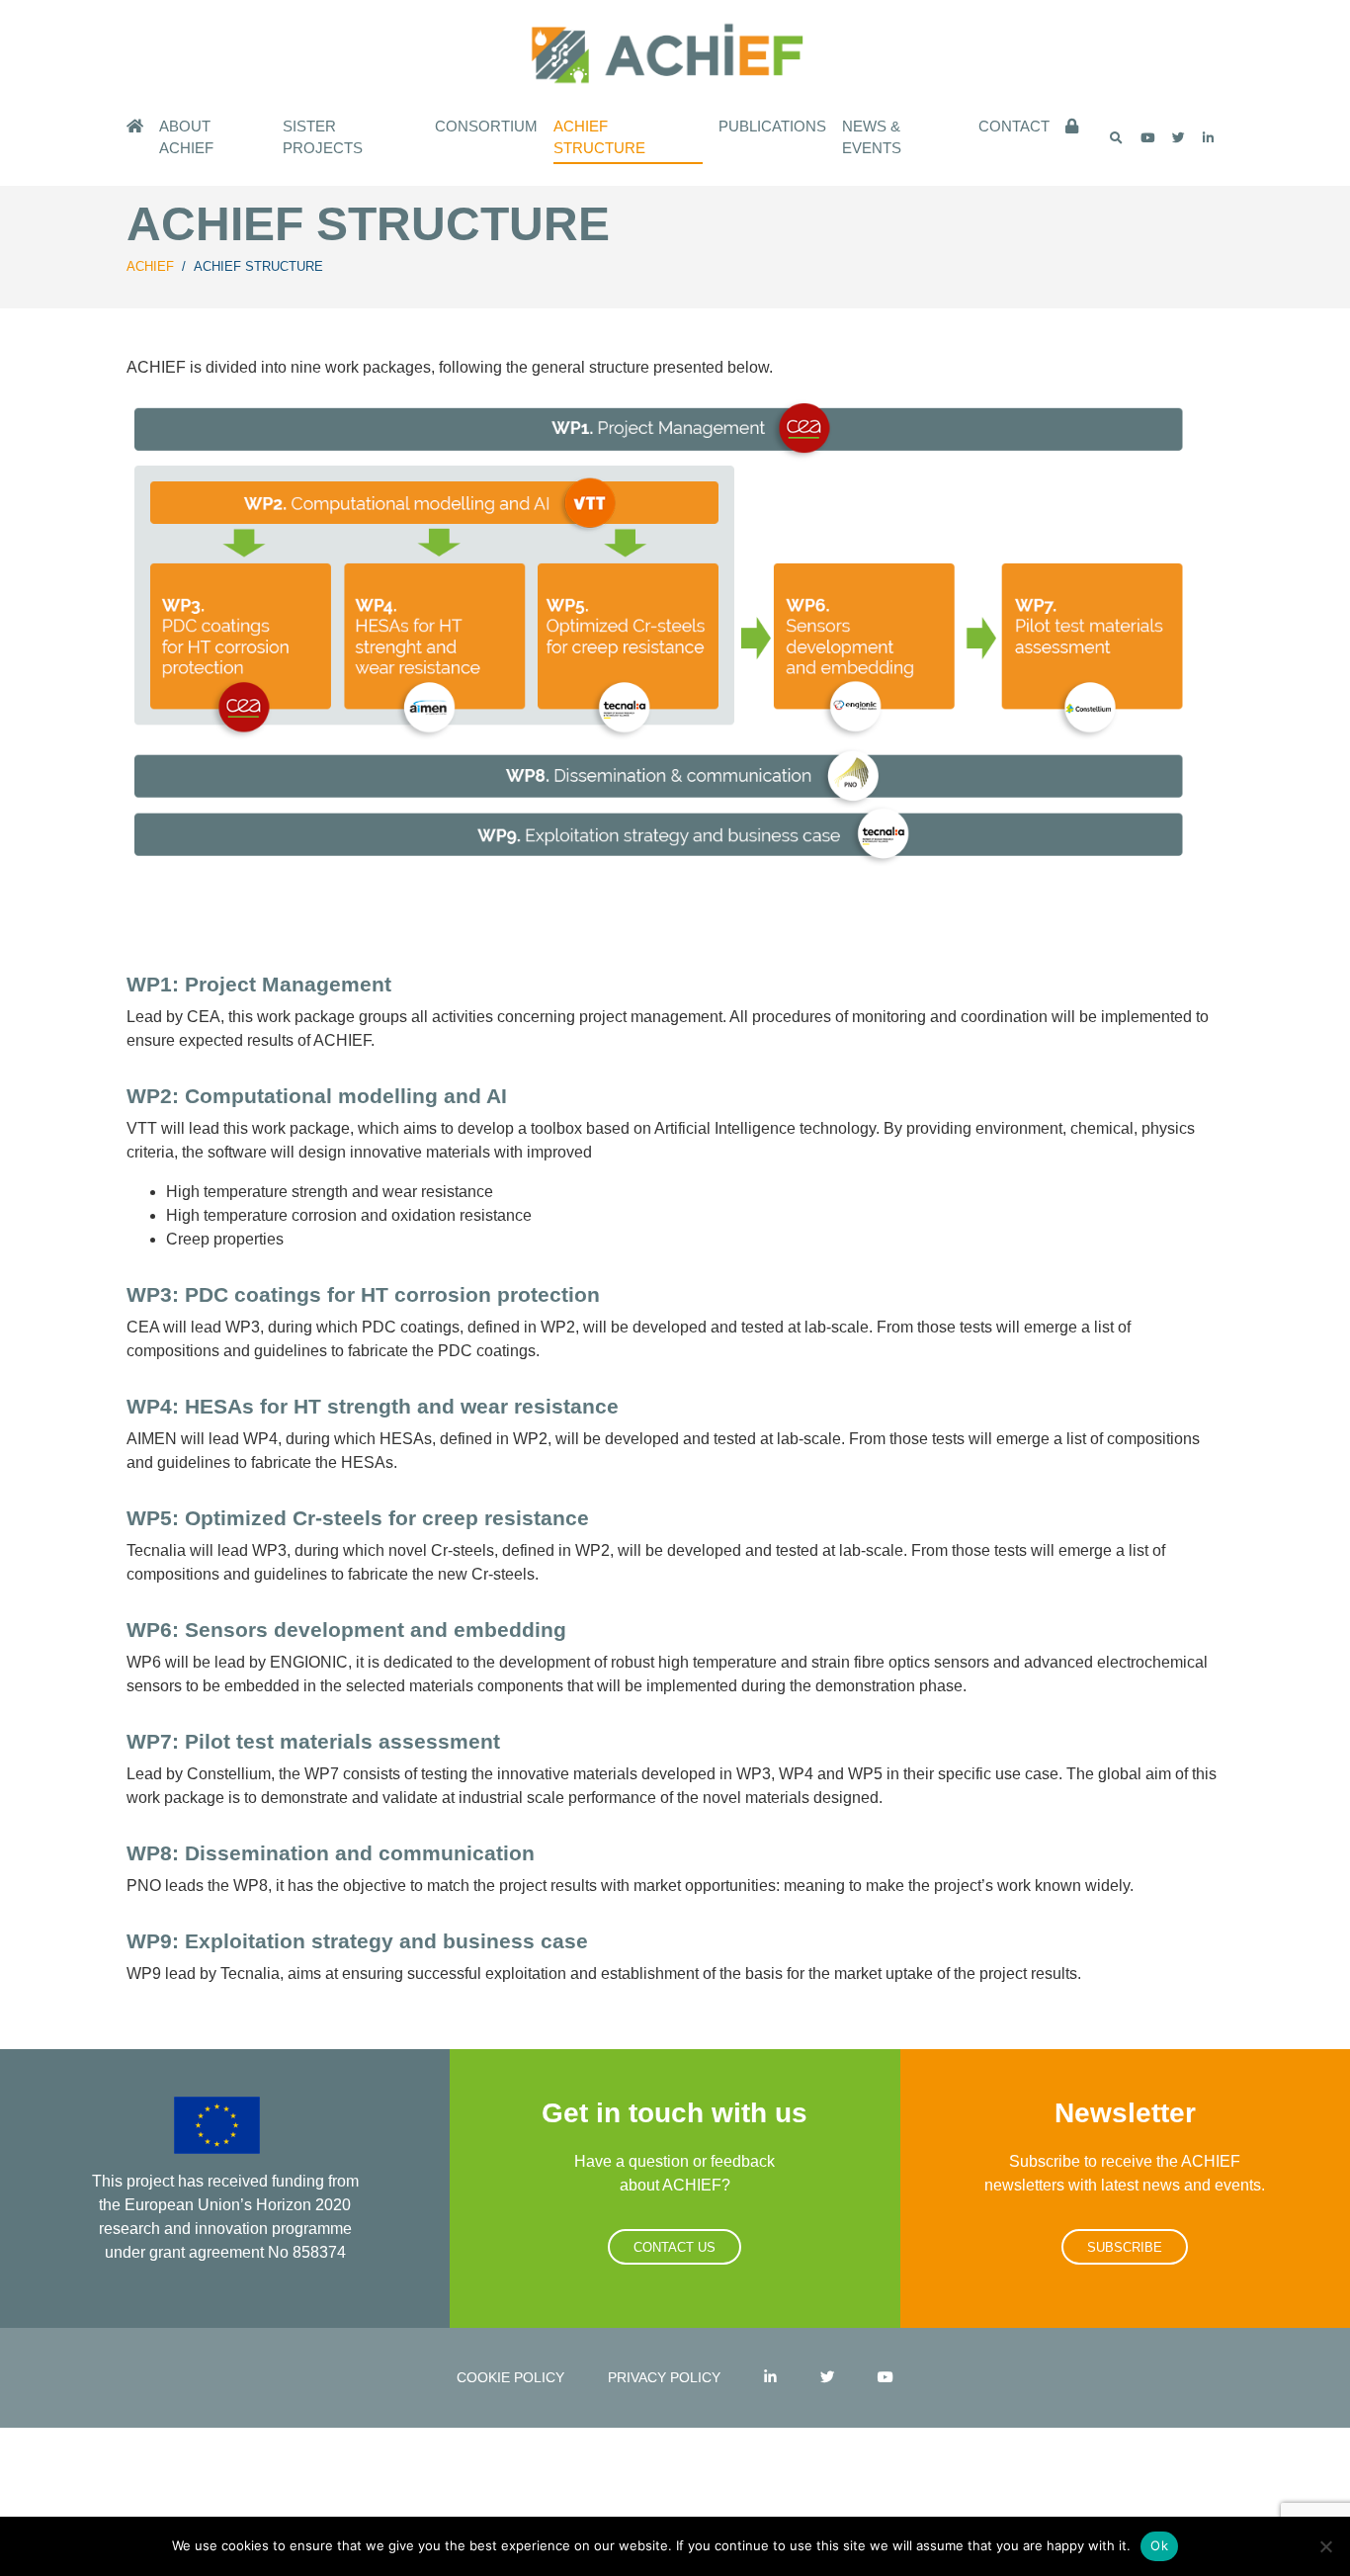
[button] (1116, 138)
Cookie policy (510, 2377)
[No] (1325, 2546)
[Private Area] (1072, 128)
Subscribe (1125, 2247)
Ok (1159, 2545)
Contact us (675, 2247)
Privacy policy (664, 2377)
